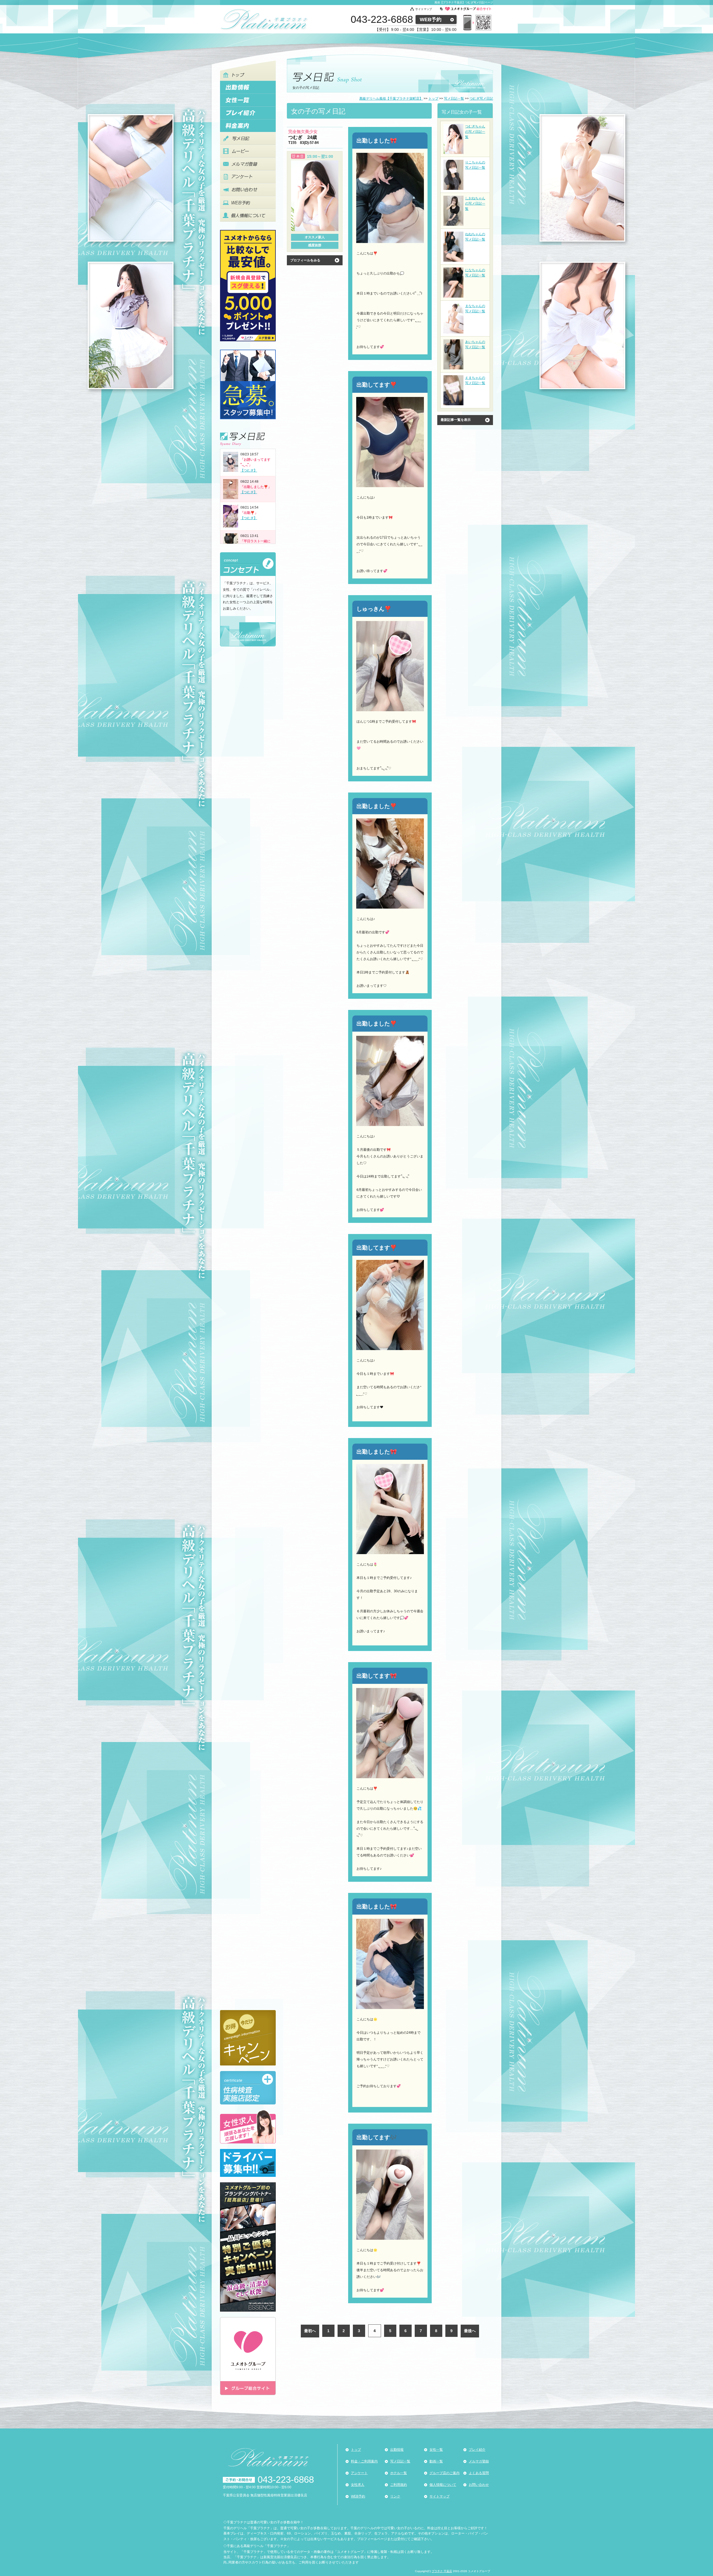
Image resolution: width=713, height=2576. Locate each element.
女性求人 (358, 2485)
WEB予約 (431, 19)
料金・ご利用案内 (364, 2461)
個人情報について (443, 2485)
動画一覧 (436, 2461)
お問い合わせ (479, 2485)
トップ (356, 2450)
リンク (395, 2496)
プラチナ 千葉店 (442, 2571)
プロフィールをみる (305, 260)
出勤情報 (397, 2450)
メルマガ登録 (479, 2461)
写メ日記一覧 (400, 2461)
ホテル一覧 (399, 2473)
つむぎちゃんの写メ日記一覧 (475, 132)
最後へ (470, 2331)
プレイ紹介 (477, 2450)
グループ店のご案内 (445, 2473)
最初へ (310, 2331)
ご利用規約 (399, 2485)
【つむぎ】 (249, 470)
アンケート (359, 2473)
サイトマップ (424, 9)
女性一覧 (436, 2450)
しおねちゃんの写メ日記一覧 (475, 203)
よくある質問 (479, 2473)
